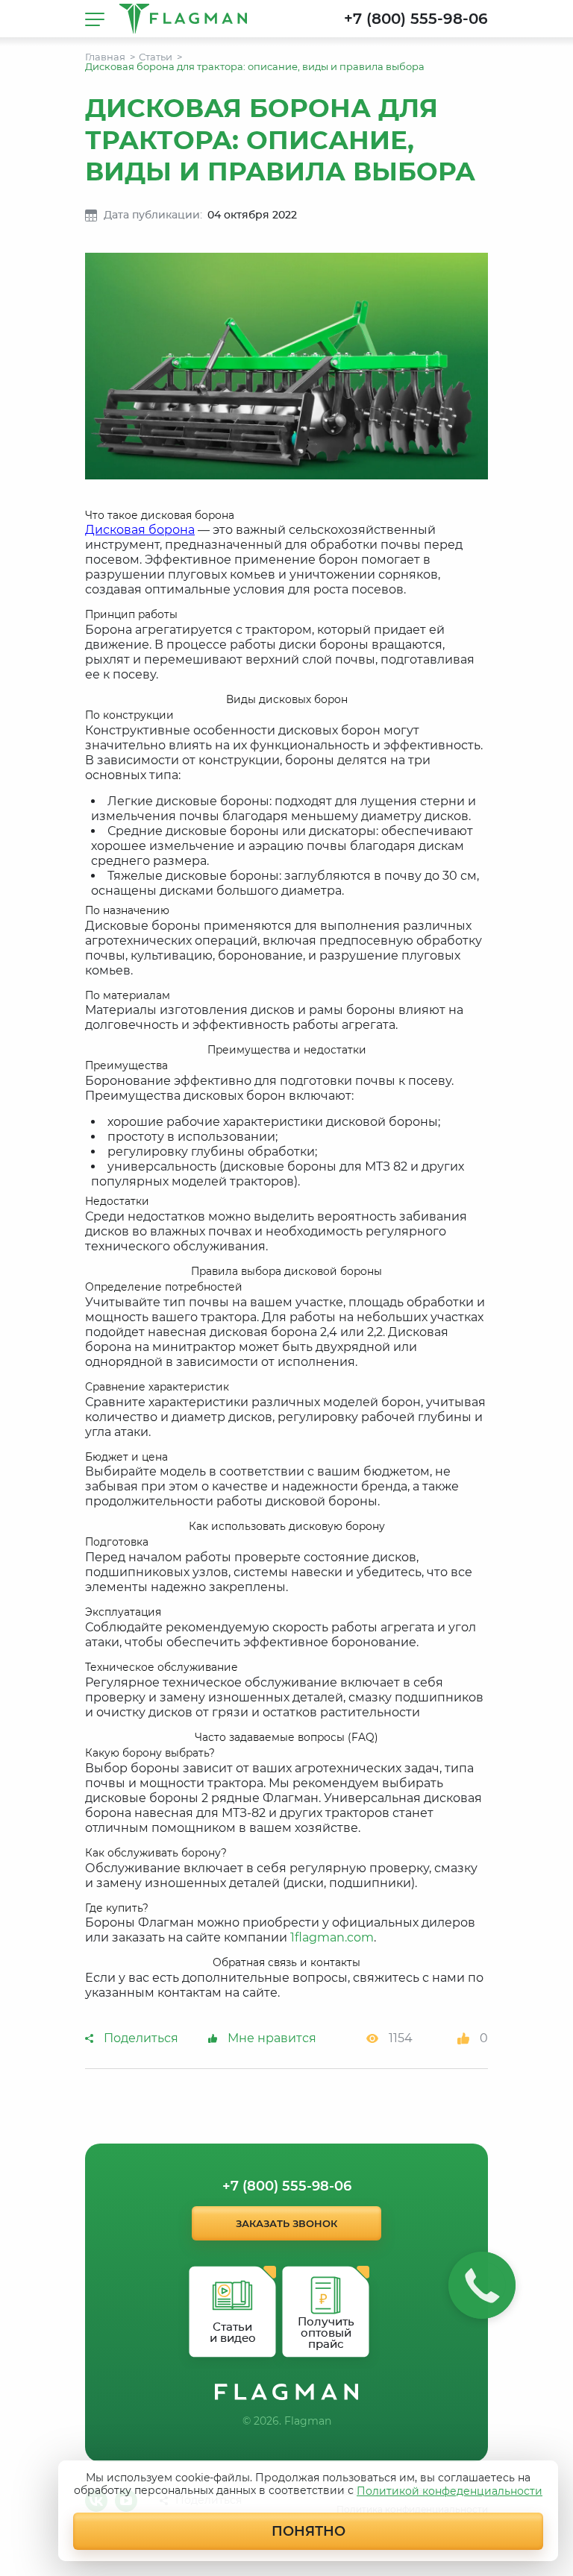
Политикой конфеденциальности (450, 2491)
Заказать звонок (286, 2223)
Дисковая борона (140, 530)
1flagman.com (332, 1937)
